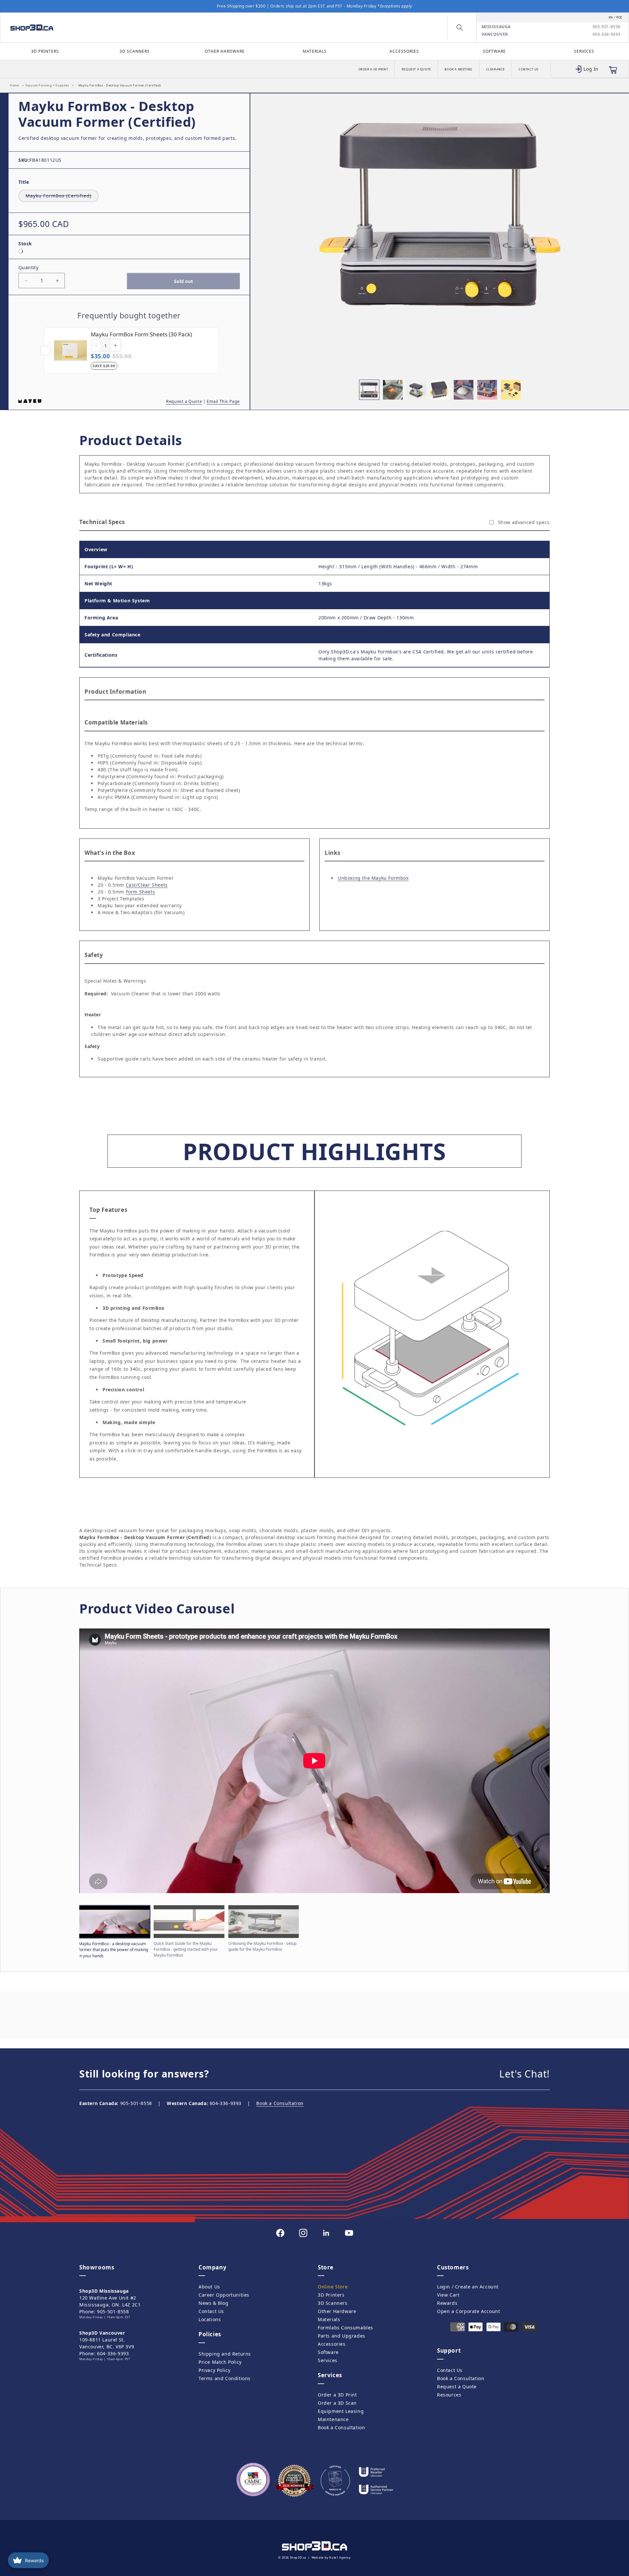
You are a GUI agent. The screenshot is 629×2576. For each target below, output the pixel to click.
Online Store (333, 2287)
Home (14, 85)
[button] (460, 28)
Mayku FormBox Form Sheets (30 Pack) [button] (141, 334)
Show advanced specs (524, 522)
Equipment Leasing (341, 2411)
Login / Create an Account (468, 2287)
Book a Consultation (280, 2103)
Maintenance (333, 2419)
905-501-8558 (607, 27)
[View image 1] (369, 390)
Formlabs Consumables (345, 2328)
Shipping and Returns (225, 2354)
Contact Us (529, 69)
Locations (210, 2319)
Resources (449, 2395)
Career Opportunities (224, 2295)
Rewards (447, 2303)
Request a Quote (416, 69)
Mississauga (496, 27)
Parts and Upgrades (342, 2336)
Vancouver (495, 34)
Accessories (404, 51)
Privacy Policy (214, 2370)
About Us (209, 2287)
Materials (315, 51)
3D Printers (45, 51)
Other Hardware (225, 51)
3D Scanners (135, 51)
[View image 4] (440, 390)
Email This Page (223, 401)
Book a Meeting (458, 69)
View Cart (448, 2295)
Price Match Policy (220, 2362)
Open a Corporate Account (468, 2311)
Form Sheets (141, 892)
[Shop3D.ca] (81, 28)
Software (494, 51)
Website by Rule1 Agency (331, 2557)
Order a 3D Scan (337, 2403)
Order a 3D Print (373, 69)
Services (584, 51)
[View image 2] (393, 390)
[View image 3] (416, 390)
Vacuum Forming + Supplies (47, 85)
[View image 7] (511, 390)
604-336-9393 (607, 34)
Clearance (496, 69)
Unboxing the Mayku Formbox (373, 878)
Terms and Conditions (225, 2378)
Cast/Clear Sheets (147, 885)
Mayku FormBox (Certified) (62, 196)
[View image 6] (487, 390)
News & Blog (214, 2303)
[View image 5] (464, 390)
